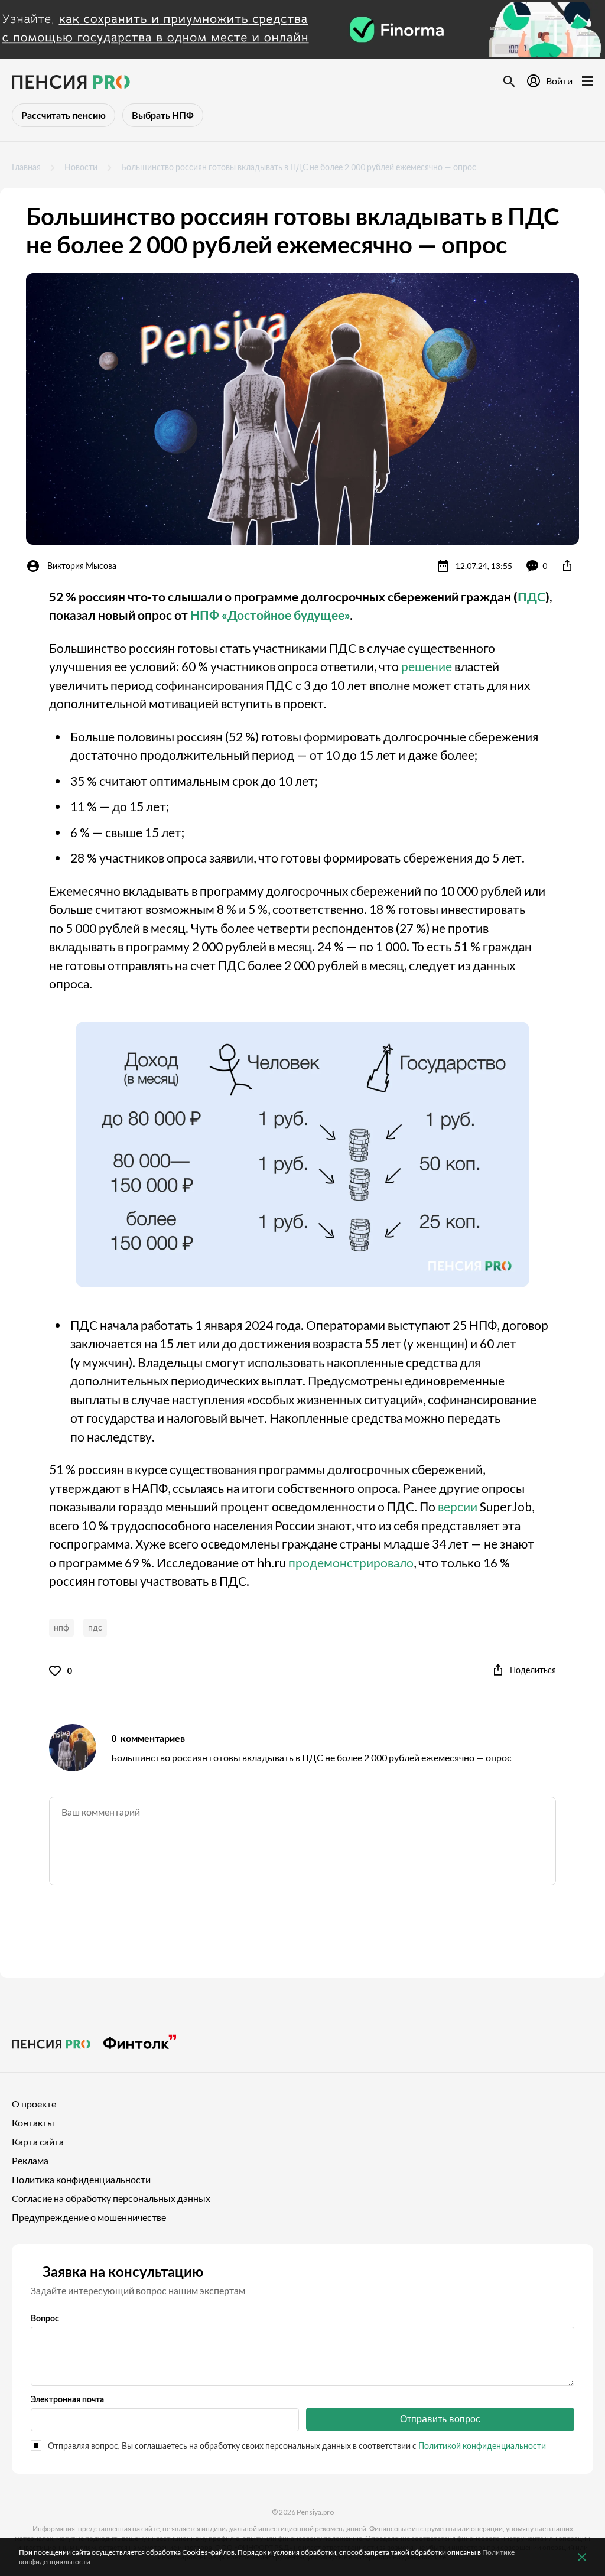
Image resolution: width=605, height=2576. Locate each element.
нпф (61, 1627)
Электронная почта (67, 2399)
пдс (95, 1627)
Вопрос (45, 2318)
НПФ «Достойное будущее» (270, 615)
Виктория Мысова (82, 566)
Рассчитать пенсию (64, 115)
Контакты (33, 2123)
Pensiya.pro (315, 2512)
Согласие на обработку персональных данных (111, 2198)
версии (458, 1506)
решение (427, 666)
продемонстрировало (351, 1562)
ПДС (531, 596)
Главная (26, 167)
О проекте (34, 2104)
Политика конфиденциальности (81, 2179)
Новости (81, 167)
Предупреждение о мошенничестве (89, 2217)
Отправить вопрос (440, 2419)
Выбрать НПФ (163, 115)
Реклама (30, 2160)
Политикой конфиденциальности (482, 2446)
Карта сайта (38, 2141)
